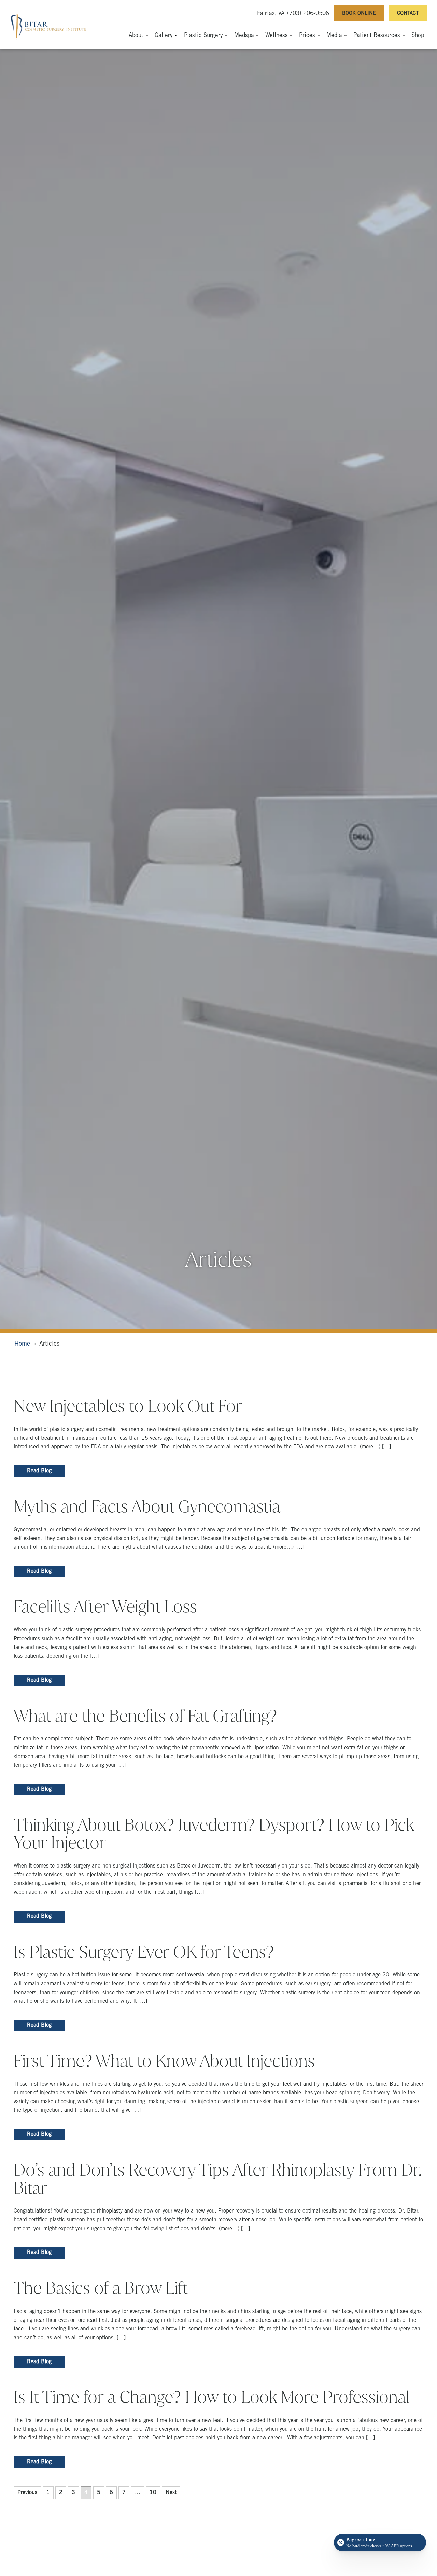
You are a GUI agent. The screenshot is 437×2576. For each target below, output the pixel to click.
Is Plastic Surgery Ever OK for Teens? (144, 1952)
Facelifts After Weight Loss (105, 1607)
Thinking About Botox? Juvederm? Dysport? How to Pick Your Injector (214, 1834)
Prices (307, 36)
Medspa (244, 36)
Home (22, 1344)
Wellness (277, 36)
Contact (408, 13)
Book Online (359, 13)
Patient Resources (377, 36)
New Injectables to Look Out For (128, 1406)
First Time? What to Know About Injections (164, 2061)
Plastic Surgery (203, 36)
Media (334, 36)
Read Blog (39, 1471)
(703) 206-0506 (308, 14)
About (136, 36)
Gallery (164, 36)
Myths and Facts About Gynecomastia (147, 1506)
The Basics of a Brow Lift (101, 2288)
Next (171, 2493)
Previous (27, 2493)
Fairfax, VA (271, 14)
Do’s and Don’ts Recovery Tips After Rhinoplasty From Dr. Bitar (218, 2179)
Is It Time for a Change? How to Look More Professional (212, 2397)
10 (153, 2493)
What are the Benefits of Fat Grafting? (145, 1716)
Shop (418, 36)
